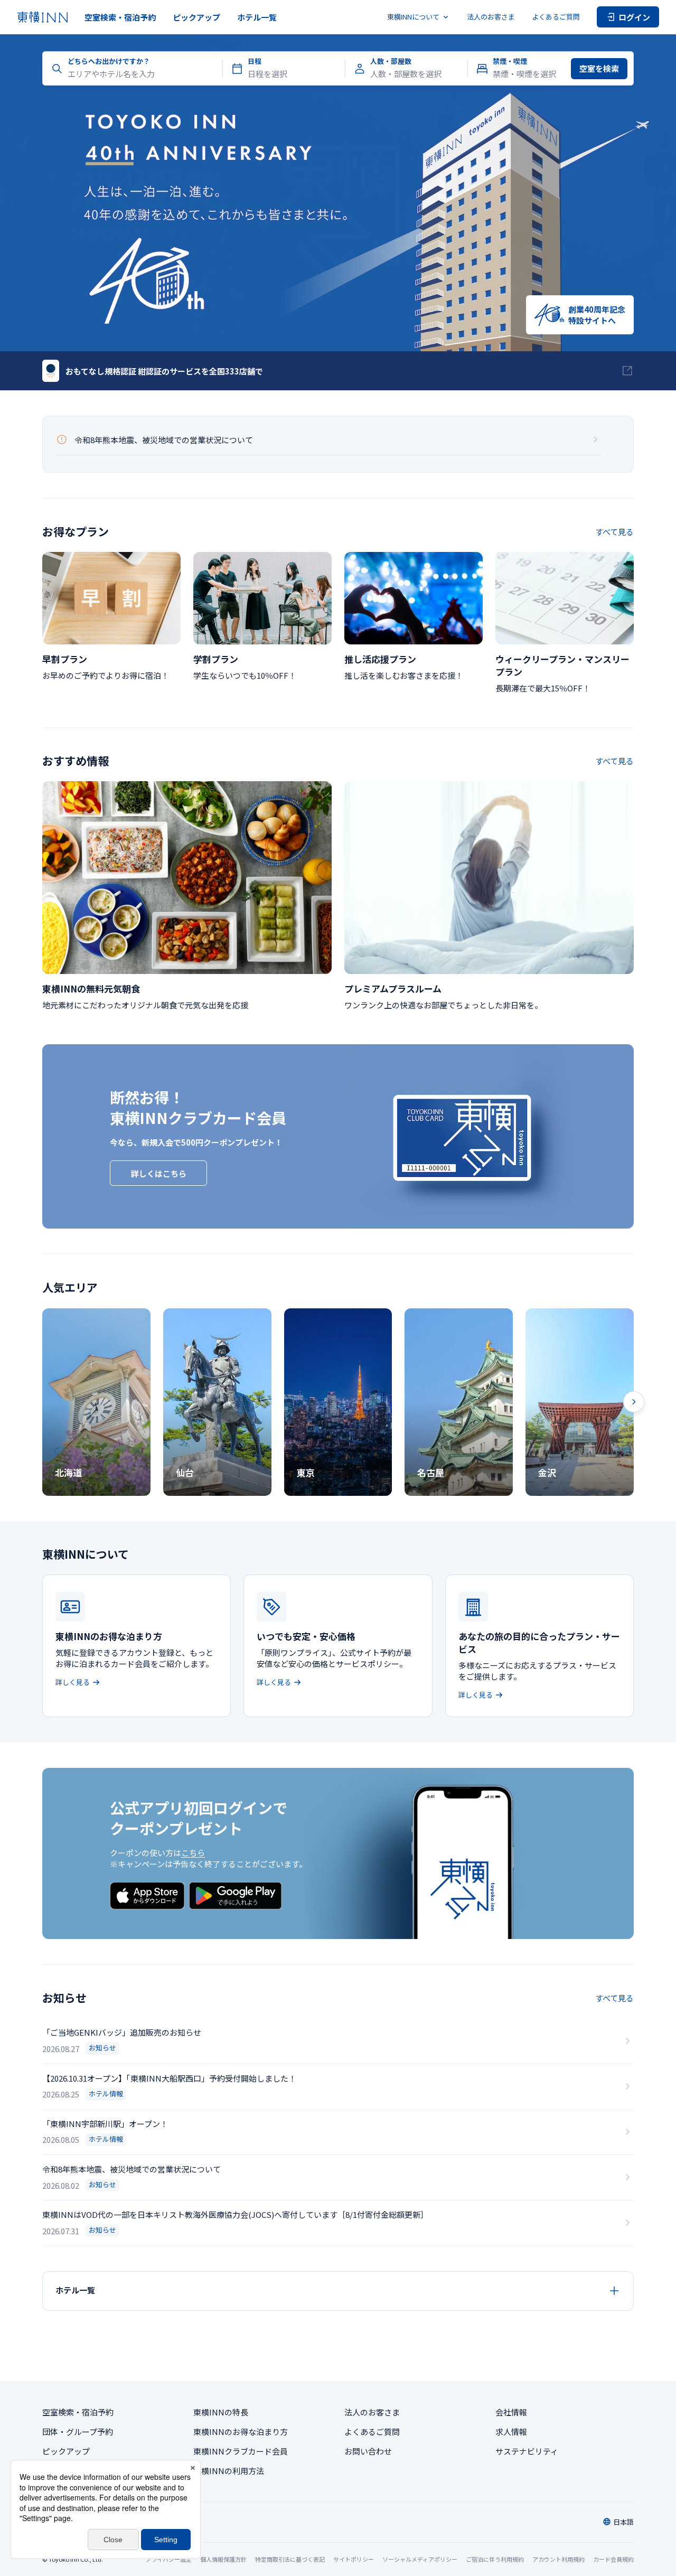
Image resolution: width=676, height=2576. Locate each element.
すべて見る (614, 532)
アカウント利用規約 (558, 2559)
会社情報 (511, 2412)
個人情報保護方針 (223, 2559)
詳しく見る (73, 1682)
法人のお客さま (491, 17)
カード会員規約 (613, 2559)
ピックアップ (196, 17)
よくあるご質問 (556, 17)
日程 (255, 61)
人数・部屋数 (391, 61)
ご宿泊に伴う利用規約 (495, 2559)
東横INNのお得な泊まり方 (241, 2432)
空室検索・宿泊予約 (120, 17)
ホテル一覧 (257, 17)
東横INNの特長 (221, 2412)
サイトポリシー (354, 2559)
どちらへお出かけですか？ (109, 61)
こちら (193, 1853)
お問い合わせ (368, 2451)
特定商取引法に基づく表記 (290, 2559)
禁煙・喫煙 (510, 61)
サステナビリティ (527, 2451)
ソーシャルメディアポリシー (420, 2559)
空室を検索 (599, 68)
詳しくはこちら (159, 1173)
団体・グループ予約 (78, 2432)
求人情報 (511, 2432)
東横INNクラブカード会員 (241, 2451)
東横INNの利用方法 (229, 2471)
